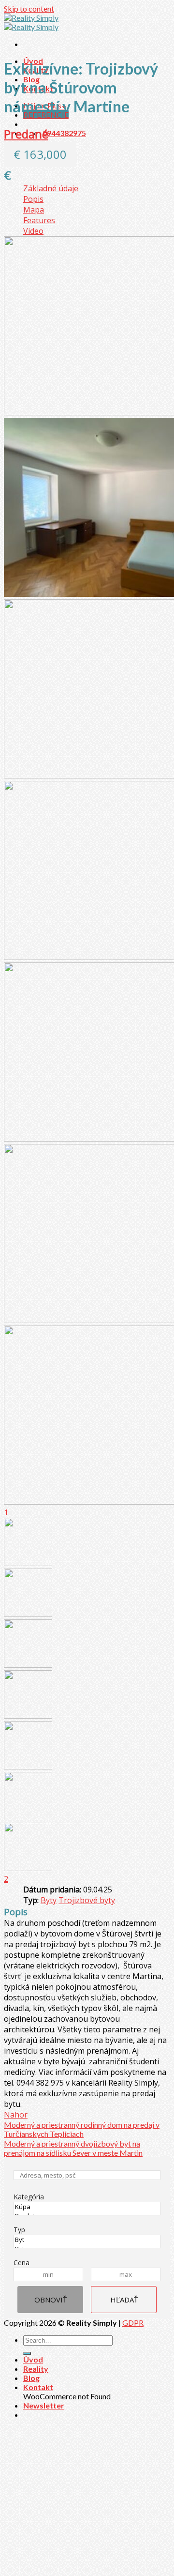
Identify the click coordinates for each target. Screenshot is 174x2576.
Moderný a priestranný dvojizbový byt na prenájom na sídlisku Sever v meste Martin (73, 2148)
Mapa (34, 210)
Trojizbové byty (87, 1900)
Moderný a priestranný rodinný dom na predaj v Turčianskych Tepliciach (82, 2129)
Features (39, 220)
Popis (33, 199)
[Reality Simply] (31, 22)
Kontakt (38, 2387)
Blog (31, 2378)
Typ (19, 2230)
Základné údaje (51, 188)
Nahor (16, 2115)
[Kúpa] (87, 2207)
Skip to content (29, 8)
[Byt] (87, 2240)
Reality (36, 2369)
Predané (26, 134)
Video (33, 231)
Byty (49, 1900)
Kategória (29, 2197)
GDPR (133, 2323)
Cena (22, 2263)
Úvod (33, 2359)
